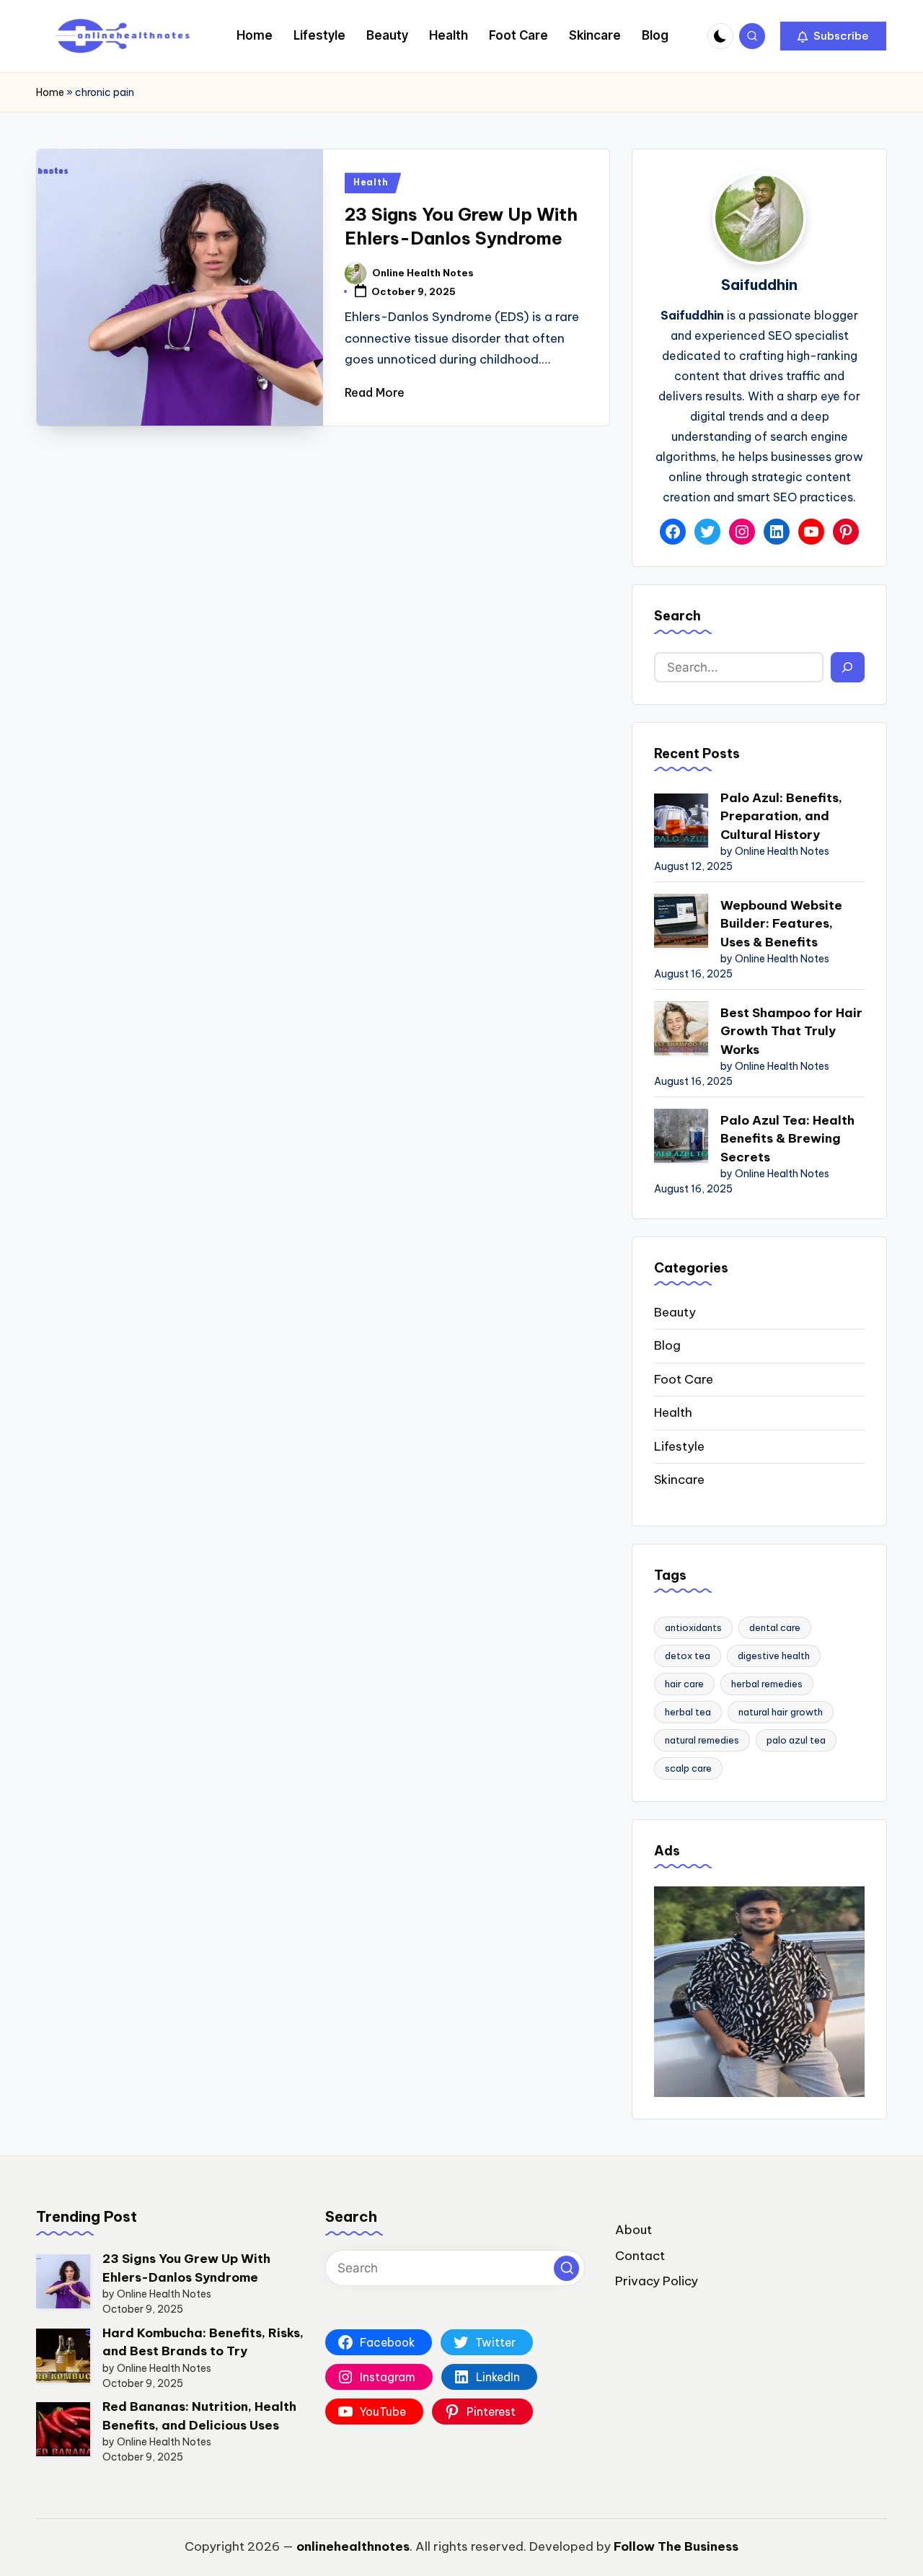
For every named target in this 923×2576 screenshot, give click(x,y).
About (633, 2230)
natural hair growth (781, 1712)
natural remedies (702, 1740)
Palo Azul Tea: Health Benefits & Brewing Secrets (787, 1139)
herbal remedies (767, 1684)
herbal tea (688, 1712)
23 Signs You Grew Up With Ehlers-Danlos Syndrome (186, 2268)
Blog (667, 1345)
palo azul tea (796, 1740)
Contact (640, 2256)
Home (50, 92)
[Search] (848, 667)
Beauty (675, 1312)
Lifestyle (679, 1446)
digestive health (774, 1656)
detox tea (688, 1656)
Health (371, 182)
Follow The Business (676, 2546)
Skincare (679, 1480)
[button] (833, 36)
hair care (684, 1684)
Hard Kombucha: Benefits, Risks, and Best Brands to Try (203, 2342)
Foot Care (684, 1379)
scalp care (688, 1768)
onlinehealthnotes (353, 2546)
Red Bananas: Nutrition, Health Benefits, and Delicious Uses (199, 2416)
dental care (775, 1627)
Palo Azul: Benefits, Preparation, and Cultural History (781, 816)
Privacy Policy (657, 2281)
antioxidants (693, 1627)
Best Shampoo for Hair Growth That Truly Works (791, 1031)
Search (677, 616)
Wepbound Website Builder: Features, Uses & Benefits (781, 924)
